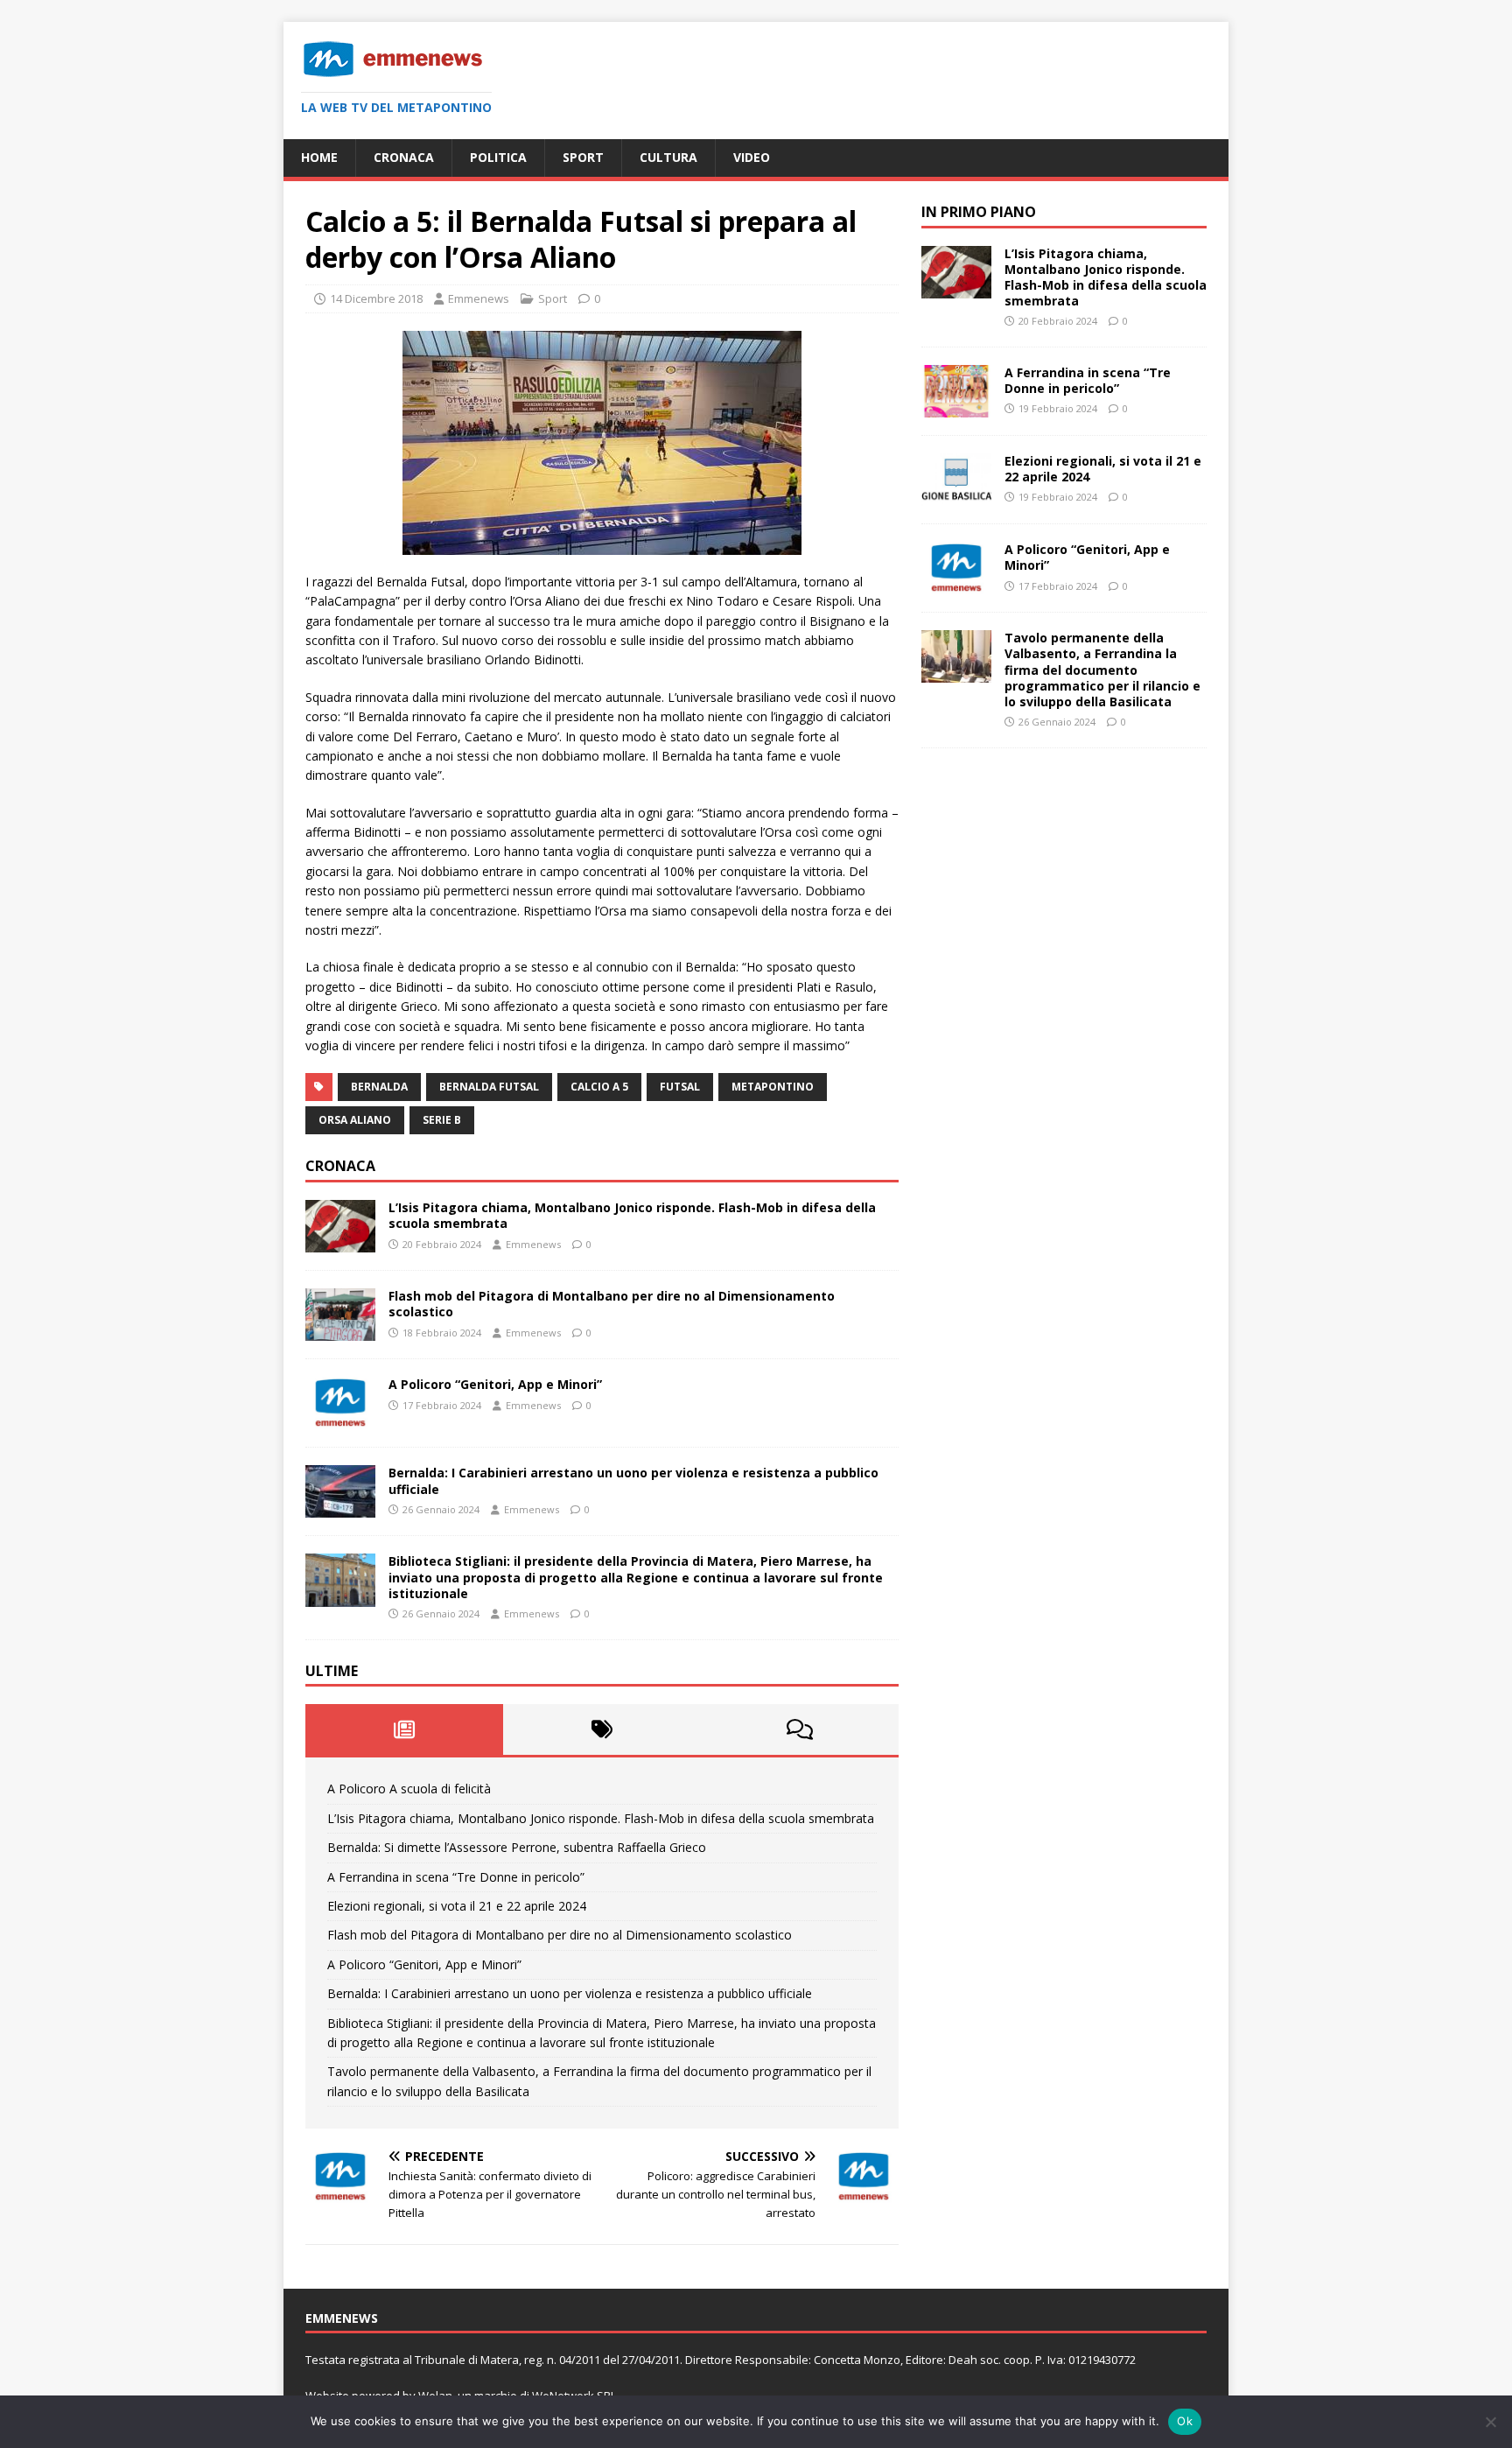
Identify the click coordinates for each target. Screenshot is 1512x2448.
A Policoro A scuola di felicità (409, 1789)
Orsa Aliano (355, 1120)
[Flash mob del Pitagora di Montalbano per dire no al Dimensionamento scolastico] (340, 1331)
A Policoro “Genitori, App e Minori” (495, 1384)
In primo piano (979, 212)
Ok (1185, 2421)
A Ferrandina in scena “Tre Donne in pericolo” (456, 1877)
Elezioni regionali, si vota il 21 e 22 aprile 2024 (457, 1906)
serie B (442, 1120)
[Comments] (800, 1729)
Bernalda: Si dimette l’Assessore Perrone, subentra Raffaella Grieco (517, 1847)
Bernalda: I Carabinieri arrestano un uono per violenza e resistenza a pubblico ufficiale (633, 1480)
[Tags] (602, 1729)
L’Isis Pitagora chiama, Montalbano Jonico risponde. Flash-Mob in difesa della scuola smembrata (632, 1215)
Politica (498, 157)
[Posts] (404, 1729)
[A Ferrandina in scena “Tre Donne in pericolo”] (956, 407)
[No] (1490, 2422)
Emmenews (479, 298)
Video (752, 157)
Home (319, 157)
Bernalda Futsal (489, 1087)
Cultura (668, 157)
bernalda (379, 1087)
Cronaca (404, 157)
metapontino (773, 1087)
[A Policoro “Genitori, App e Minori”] (340, 1419)
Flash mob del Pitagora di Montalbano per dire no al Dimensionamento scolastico (612, 1304)
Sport (583, 157)
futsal (680, 1087)
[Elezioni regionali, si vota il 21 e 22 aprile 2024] (956, 496)
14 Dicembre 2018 (376, 298)
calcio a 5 (599, 1087)
